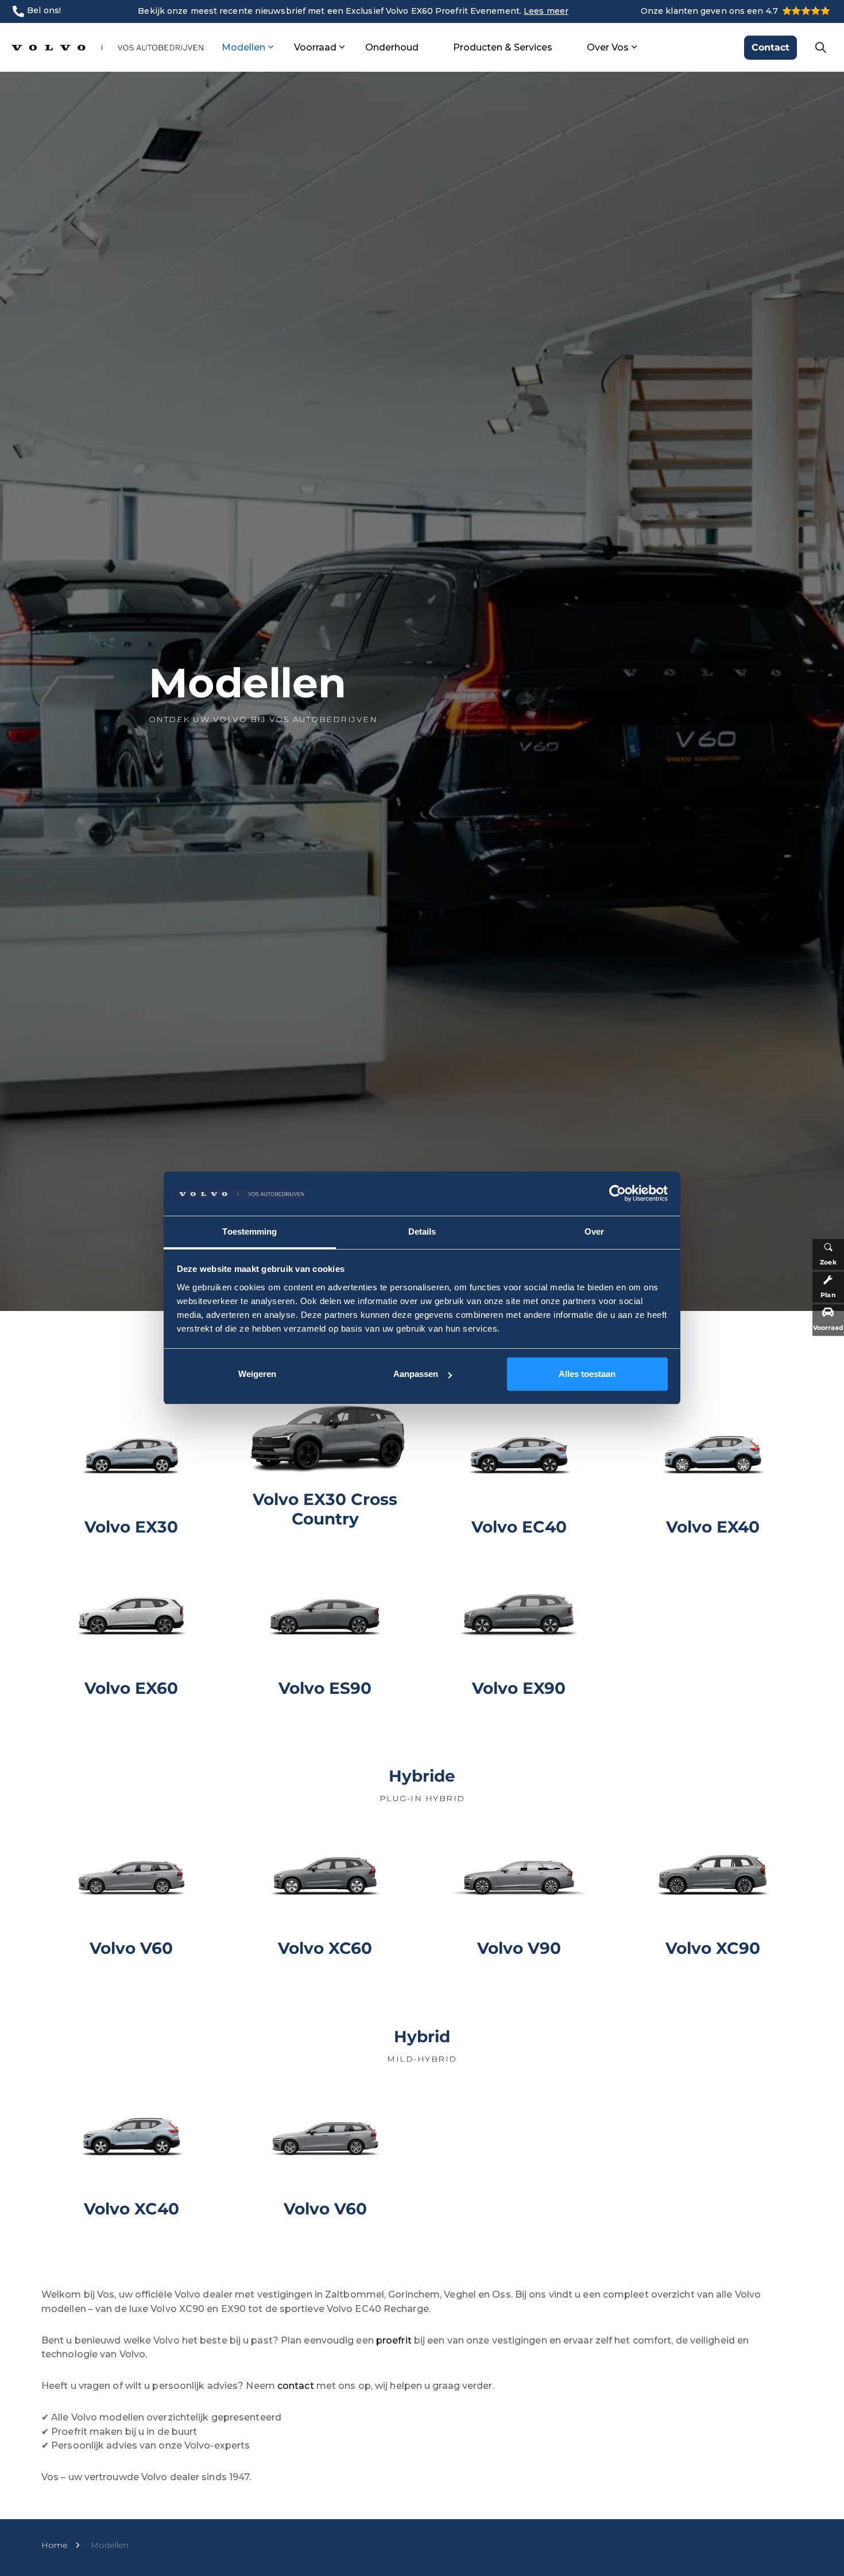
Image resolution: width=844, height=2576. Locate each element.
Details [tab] (422, 1231)
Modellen (243, 47)
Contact (771, 47)
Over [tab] (594, 1231)
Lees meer (546, 11)
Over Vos (608, 47)
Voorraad (315, 47)
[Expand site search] (820, 48)
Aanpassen (416, 1374)
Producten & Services (503, 47)
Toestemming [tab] (249, 1231)
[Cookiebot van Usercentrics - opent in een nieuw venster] (617, 1193)
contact (297, 2386)
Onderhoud (392, 47)
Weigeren (257, 1374)
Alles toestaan (587, 1374)
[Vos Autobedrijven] (107, 47)
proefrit (394, 2340)
